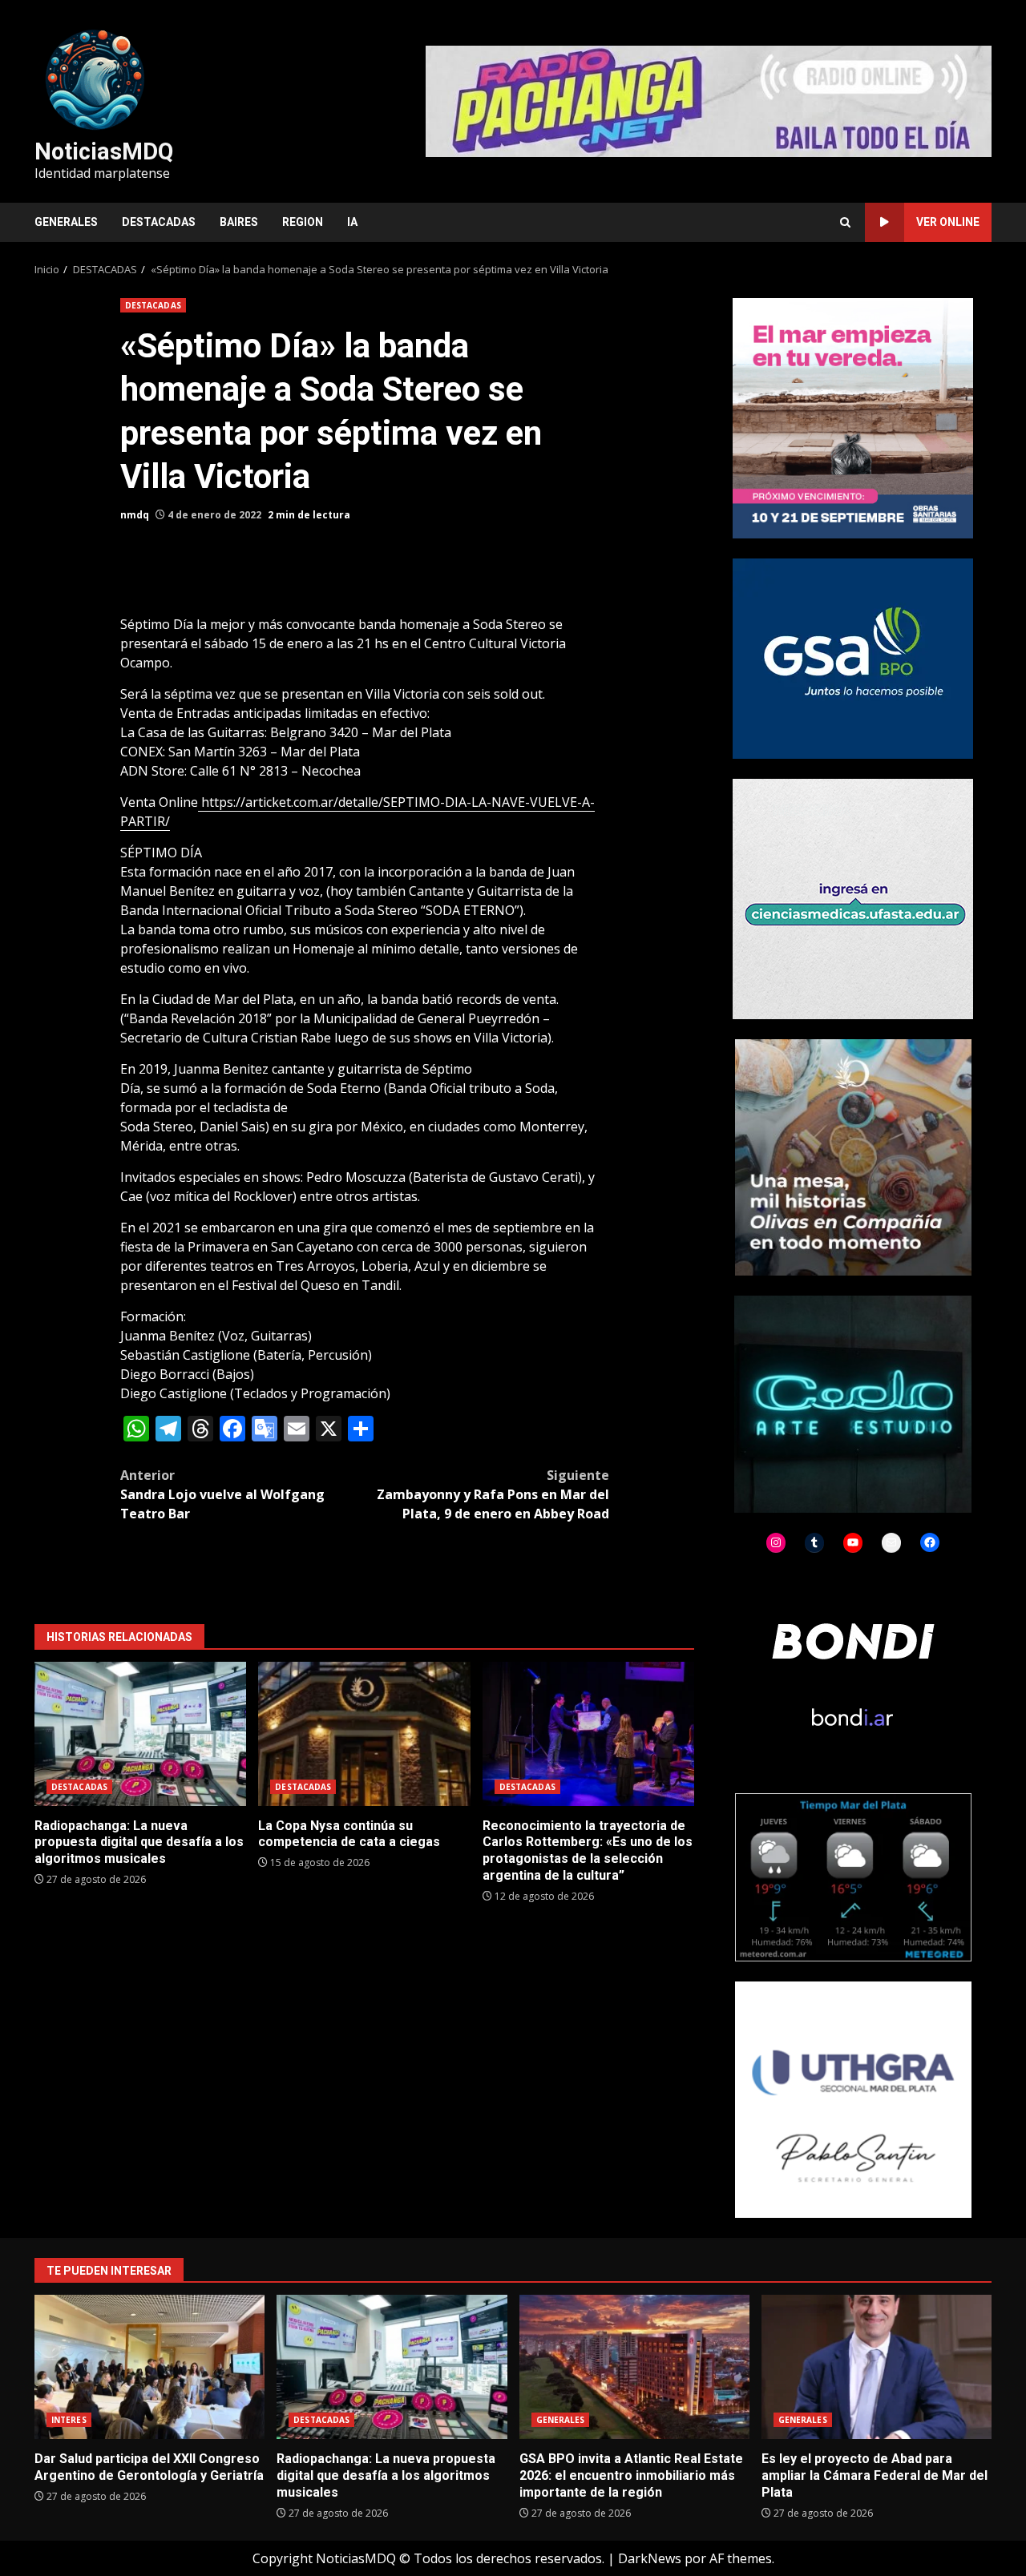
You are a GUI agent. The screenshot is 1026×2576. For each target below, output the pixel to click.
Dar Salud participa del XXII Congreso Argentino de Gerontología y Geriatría (149, 2367)
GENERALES (66, 222)
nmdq (135, 515)
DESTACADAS (159, 222)
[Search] (845, 222)
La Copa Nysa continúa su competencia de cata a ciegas (364, 1734)
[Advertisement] (709, 100)
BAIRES (239, 222)
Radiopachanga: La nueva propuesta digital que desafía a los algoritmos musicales (140, 1734)
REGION (303, 222)
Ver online (948, 222)
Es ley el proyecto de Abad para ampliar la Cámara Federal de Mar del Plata (877, 2367)
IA (352, 222)
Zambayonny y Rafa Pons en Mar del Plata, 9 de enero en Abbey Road (493, 1494)
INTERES (69, 2420)
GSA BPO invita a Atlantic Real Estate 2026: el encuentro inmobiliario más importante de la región (634, 2367)
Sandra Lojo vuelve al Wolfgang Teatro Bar (222, 1494)
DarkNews (650, 2558)
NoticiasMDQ (104, 151)
